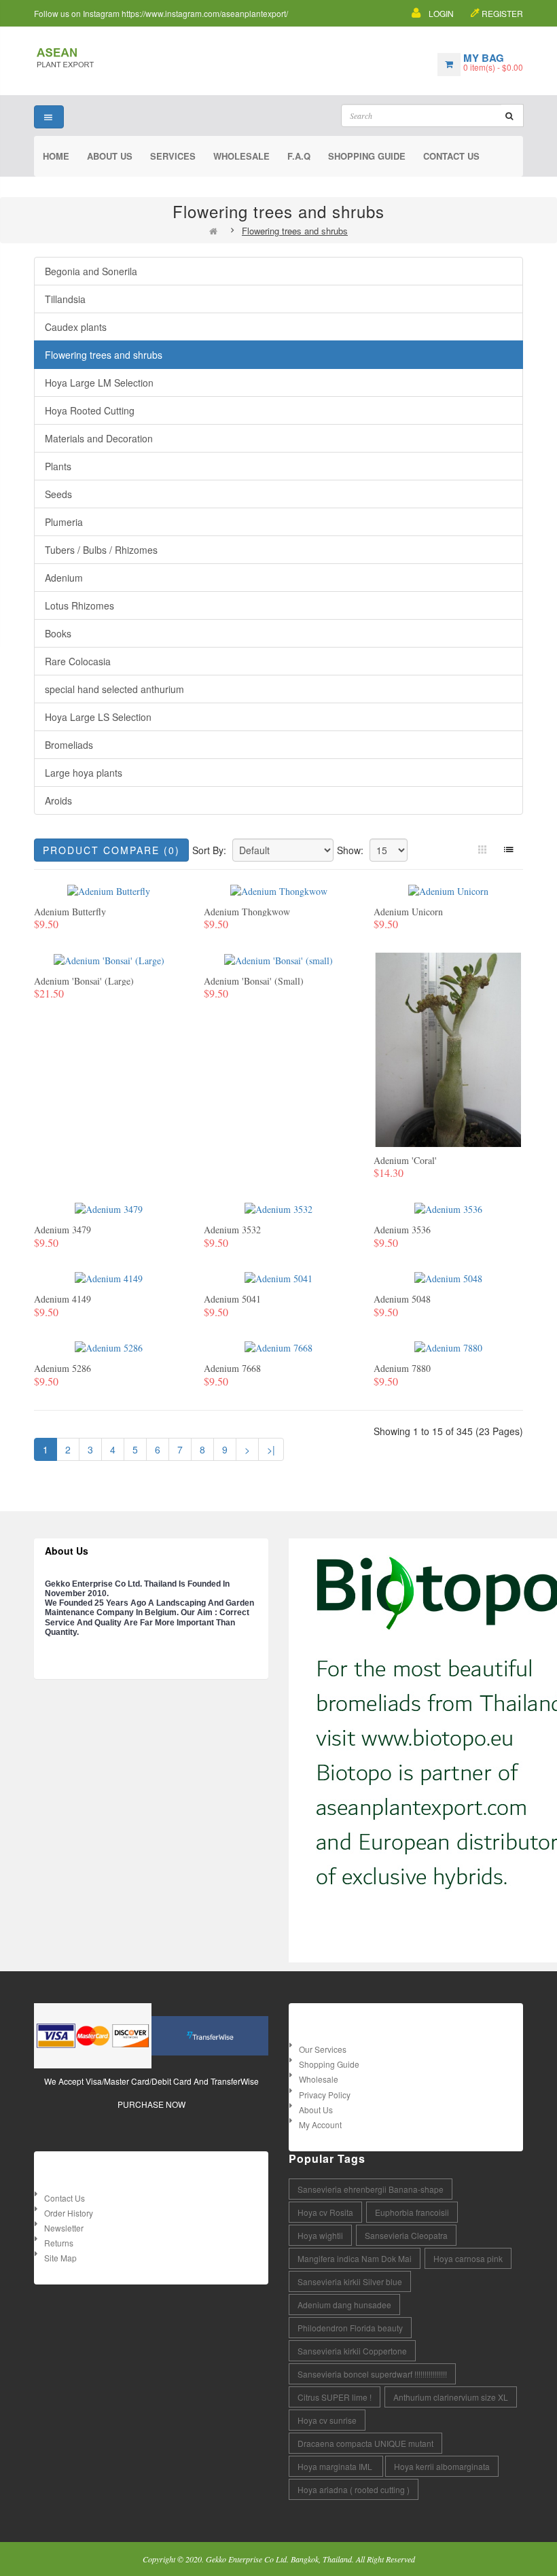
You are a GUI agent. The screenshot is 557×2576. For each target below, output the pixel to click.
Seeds (58, 494)
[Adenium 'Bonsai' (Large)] (109, 959)
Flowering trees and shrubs (295, 231)
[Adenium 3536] (448, 1208)
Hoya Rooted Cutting (90, 410)
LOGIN (441, 13)
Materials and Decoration (99, 438)
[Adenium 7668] (278, 1346)
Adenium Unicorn (408, 912)
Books (58, 633)
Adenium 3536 (402, 1230)
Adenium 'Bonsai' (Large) (84, 981)
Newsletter (64, 2228)
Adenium (64, 578)
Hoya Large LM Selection (99, 383)
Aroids (58, 800)
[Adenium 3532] (278, 1208)
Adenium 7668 (232, 1368)
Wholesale (319, 2079)
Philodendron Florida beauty (350, 2328)
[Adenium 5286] (109, 1346)
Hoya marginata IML (336, 2466)
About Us (316, 2110)
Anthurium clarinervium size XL (451, 2397)
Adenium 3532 (232, 1230)
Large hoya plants (84, 773)
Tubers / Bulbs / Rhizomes (101, 550)
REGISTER (502, 13)
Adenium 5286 (62, 1368)
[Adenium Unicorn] (448, 890)
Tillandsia (65, 299)
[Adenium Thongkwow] (279, 890)
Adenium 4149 (62, 1299)
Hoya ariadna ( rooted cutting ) (354, 2489)
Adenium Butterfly (70, 912)
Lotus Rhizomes (79, 605)
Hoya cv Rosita (325, 2212)
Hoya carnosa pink (468, 2258)
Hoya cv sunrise (327, 2420)
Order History (69, 2213)
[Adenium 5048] (448, 1277)
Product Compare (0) (111, 850)
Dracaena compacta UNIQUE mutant (365, 2443)
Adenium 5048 (402, 1299)
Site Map (60, 2258)
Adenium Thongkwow (247, 912)
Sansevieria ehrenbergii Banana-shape (371, 2189)
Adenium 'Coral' (405, 1160)
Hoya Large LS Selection (98, 717)
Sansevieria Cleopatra (406, 2235)
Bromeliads (69, 745)
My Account (320, 2124)
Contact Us (65, 2198)
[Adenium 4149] (109, 1277)
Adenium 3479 (62, 1230)
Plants (58, 466)
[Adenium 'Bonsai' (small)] (278, 959)
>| (271, 1449)
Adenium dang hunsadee (344, 2305)
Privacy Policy (325, 2095)
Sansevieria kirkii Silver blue (350, 2281)
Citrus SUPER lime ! (335, 2397)
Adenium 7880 (402, 1368)
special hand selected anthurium (114, 689)
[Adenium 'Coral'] (448, 1048)
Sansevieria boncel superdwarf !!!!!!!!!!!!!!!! (372, 2374)
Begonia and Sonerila (91, 271)
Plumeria (64, 522)
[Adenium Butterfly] (109, 890)
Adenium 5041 (232, 1299)
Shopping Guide (329, 2064)
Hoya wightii (320, 2235)
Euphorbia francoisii (412, 2212)
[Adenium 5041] (278, 1277)
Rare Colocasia (78, 661)
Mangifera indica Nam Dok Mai (355, 2258)
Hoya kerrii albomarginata (442, 2466)
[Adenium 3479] (109, 1208)
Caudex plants (76, 327)
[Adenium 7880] (448, 1346)
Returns (59, 2243)
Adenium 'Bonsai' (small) (254, 981)
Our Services (323, 2049)
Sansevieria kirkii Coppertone (352, 2351)
